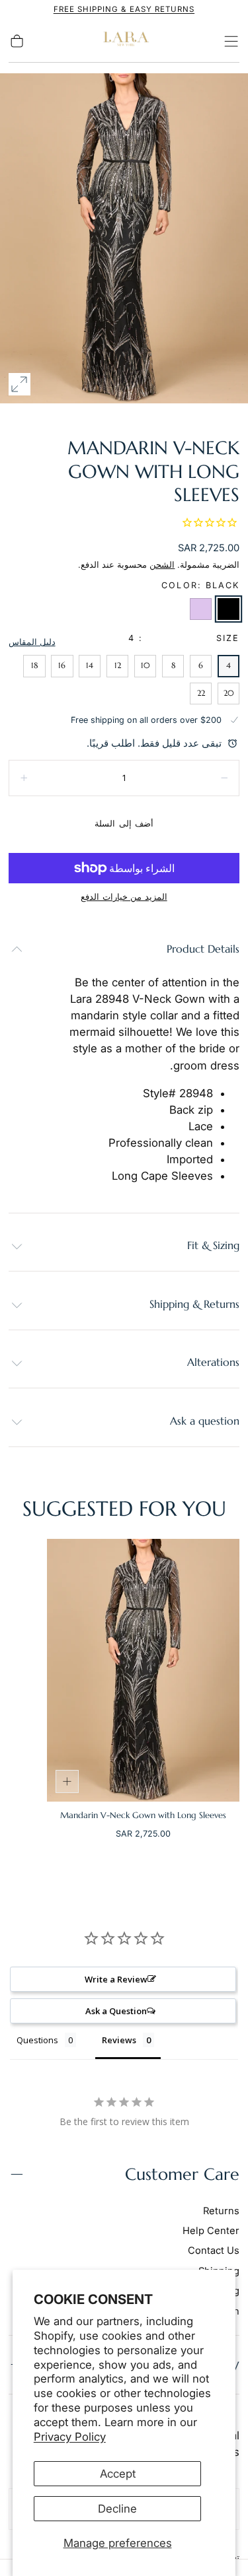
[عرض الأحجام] (67, 1782)
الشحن (162, 565)
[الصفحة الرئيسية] (124, 41)
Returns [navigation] (221, 2211)
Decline (117, 2509)
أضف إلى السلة (124, 824)
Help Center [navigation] (211, 2231)
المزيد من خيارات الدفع (124, 897)
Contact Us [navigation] (214, 2251)
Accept (118, 2474)
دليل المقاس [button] (32, 642)
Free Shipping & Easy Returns (124, 9)
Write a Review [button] (116, 1979)
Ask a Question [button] (116, 2011)
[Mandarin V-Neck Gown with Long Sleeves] (144, 1670)
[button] (231, 41)
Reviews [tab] (119, 2040)
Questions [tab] (37, 2040)
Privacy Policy (70, 2437)
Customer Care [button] (182, 2174)
